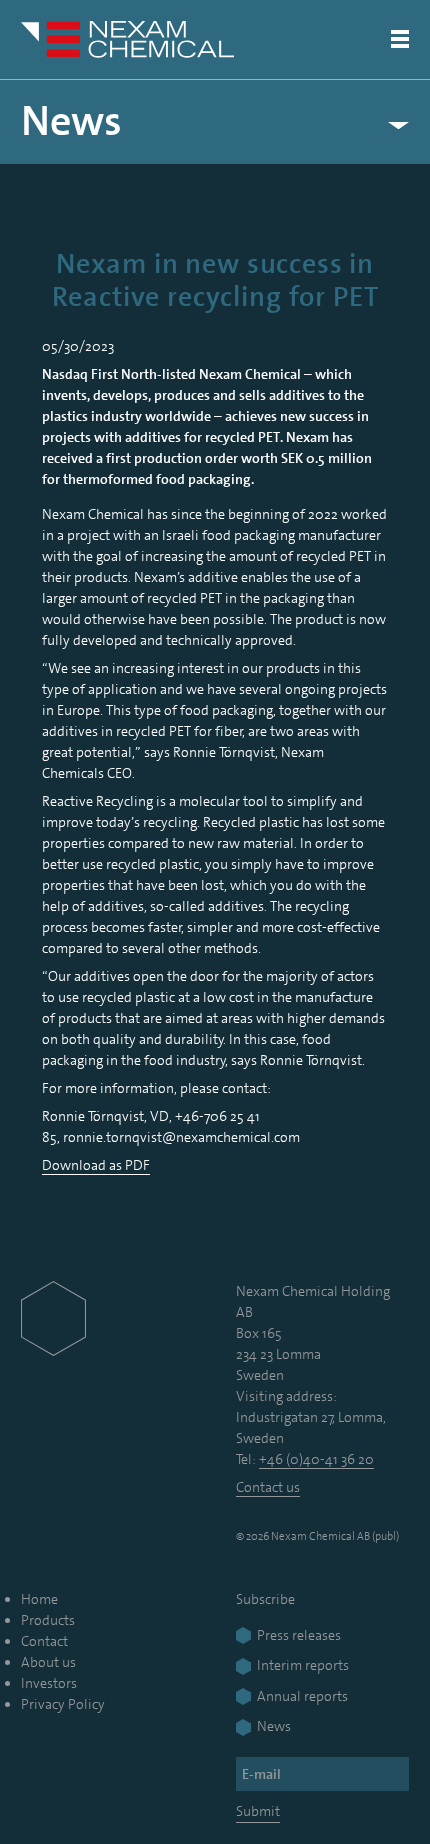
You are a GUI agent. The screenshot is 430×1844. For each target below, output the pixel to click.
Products (48, 1620)
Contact (44, 1641)
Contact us (268, 1487)
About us (48, 1662)
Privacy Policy (63, 1704)
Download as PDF (96, 1165)
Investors (49, 1683)
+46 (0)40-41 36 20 (316, 1459)
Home (39, 1599)
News (71, 121)
